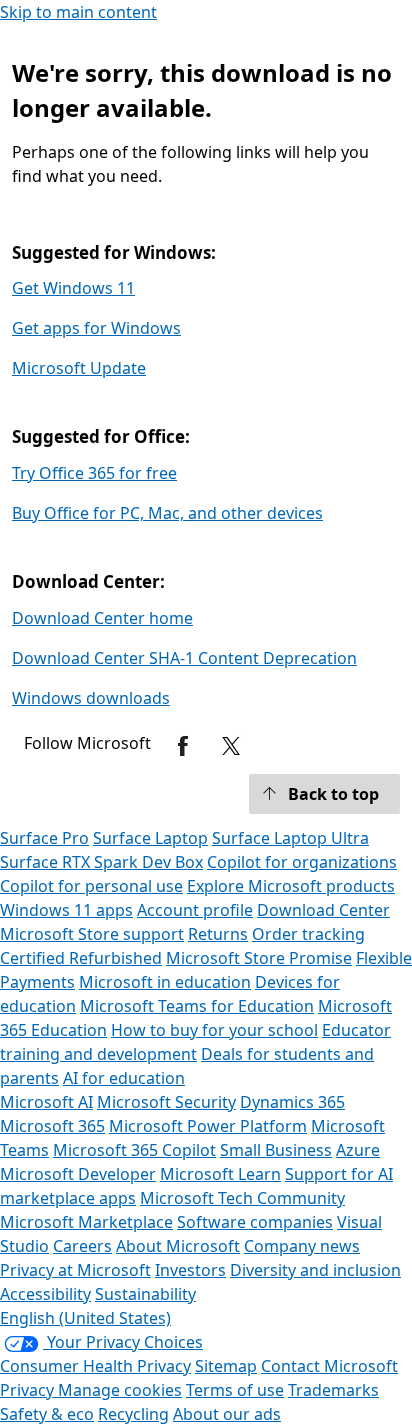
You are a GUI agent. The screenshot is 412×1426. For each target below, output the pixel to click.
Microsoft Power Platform (208, 1126)
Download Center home (102, 618)
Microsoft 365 (52, 1126)
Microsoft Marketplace (86, 1222)
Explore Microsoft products (291, 886)
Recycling (133, 1414)
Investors (190, 1270)
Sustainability (145, 1294)
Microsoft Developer (78, 1174)
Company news (302, 1246)
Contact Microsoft (329, 1366)
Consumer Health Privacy (95, 1366)
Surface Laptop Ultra (290, 838)
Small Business (276, 1150)
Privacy (29, 1390)
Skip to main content (78, 12)
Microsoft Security (166, 1102)
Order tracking (308, 934)
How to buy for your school (214, 1030)
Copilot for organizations (302, 862)
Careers (82, 1246)
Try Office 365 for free (94, 473)
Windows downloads (91, 698)
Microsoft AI (46, 1102)
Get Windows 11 (73, 288)
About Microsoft (178, 1246)
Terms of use (235, 1390)
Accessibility (45, 1294)
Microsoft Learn (220, 1174)
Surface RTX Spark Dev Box (101, 862)
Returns (218, 934)
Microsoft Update (79, 368)
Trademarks (333, 1390)
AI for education (124, 1078)
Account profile (195, 910)
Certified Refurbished (81, 958)
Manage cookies (120, 1390)
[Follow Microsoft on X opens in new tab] (231, 746)
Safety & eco (47, 1414)
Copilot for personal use (91, 886)
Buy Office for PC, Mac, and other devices (167, 513)
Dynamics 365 (292, 1102)
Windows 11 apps (66, 910)
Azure (358, 1150)
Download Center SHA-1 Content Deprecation (184, 658)
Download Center (323, 910)
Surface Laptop (150, 838)
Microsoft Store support (92, 934)
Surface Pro (44, 838)
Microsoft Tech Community (242, 1198)
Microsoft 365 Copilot (134, 1150)
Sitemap (226, 1366)
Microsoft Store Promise (259, 958)
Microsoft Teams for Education (197, 1006)
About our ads (227, 1414)
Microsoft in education (165, 982)
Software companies (255, 1222)
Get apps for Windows (96, 328)
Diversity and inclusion (315, 1270)
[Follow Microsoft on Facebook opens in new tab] (183, 746)
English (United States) (85, 1318)
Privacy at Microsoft (75, 1270)
